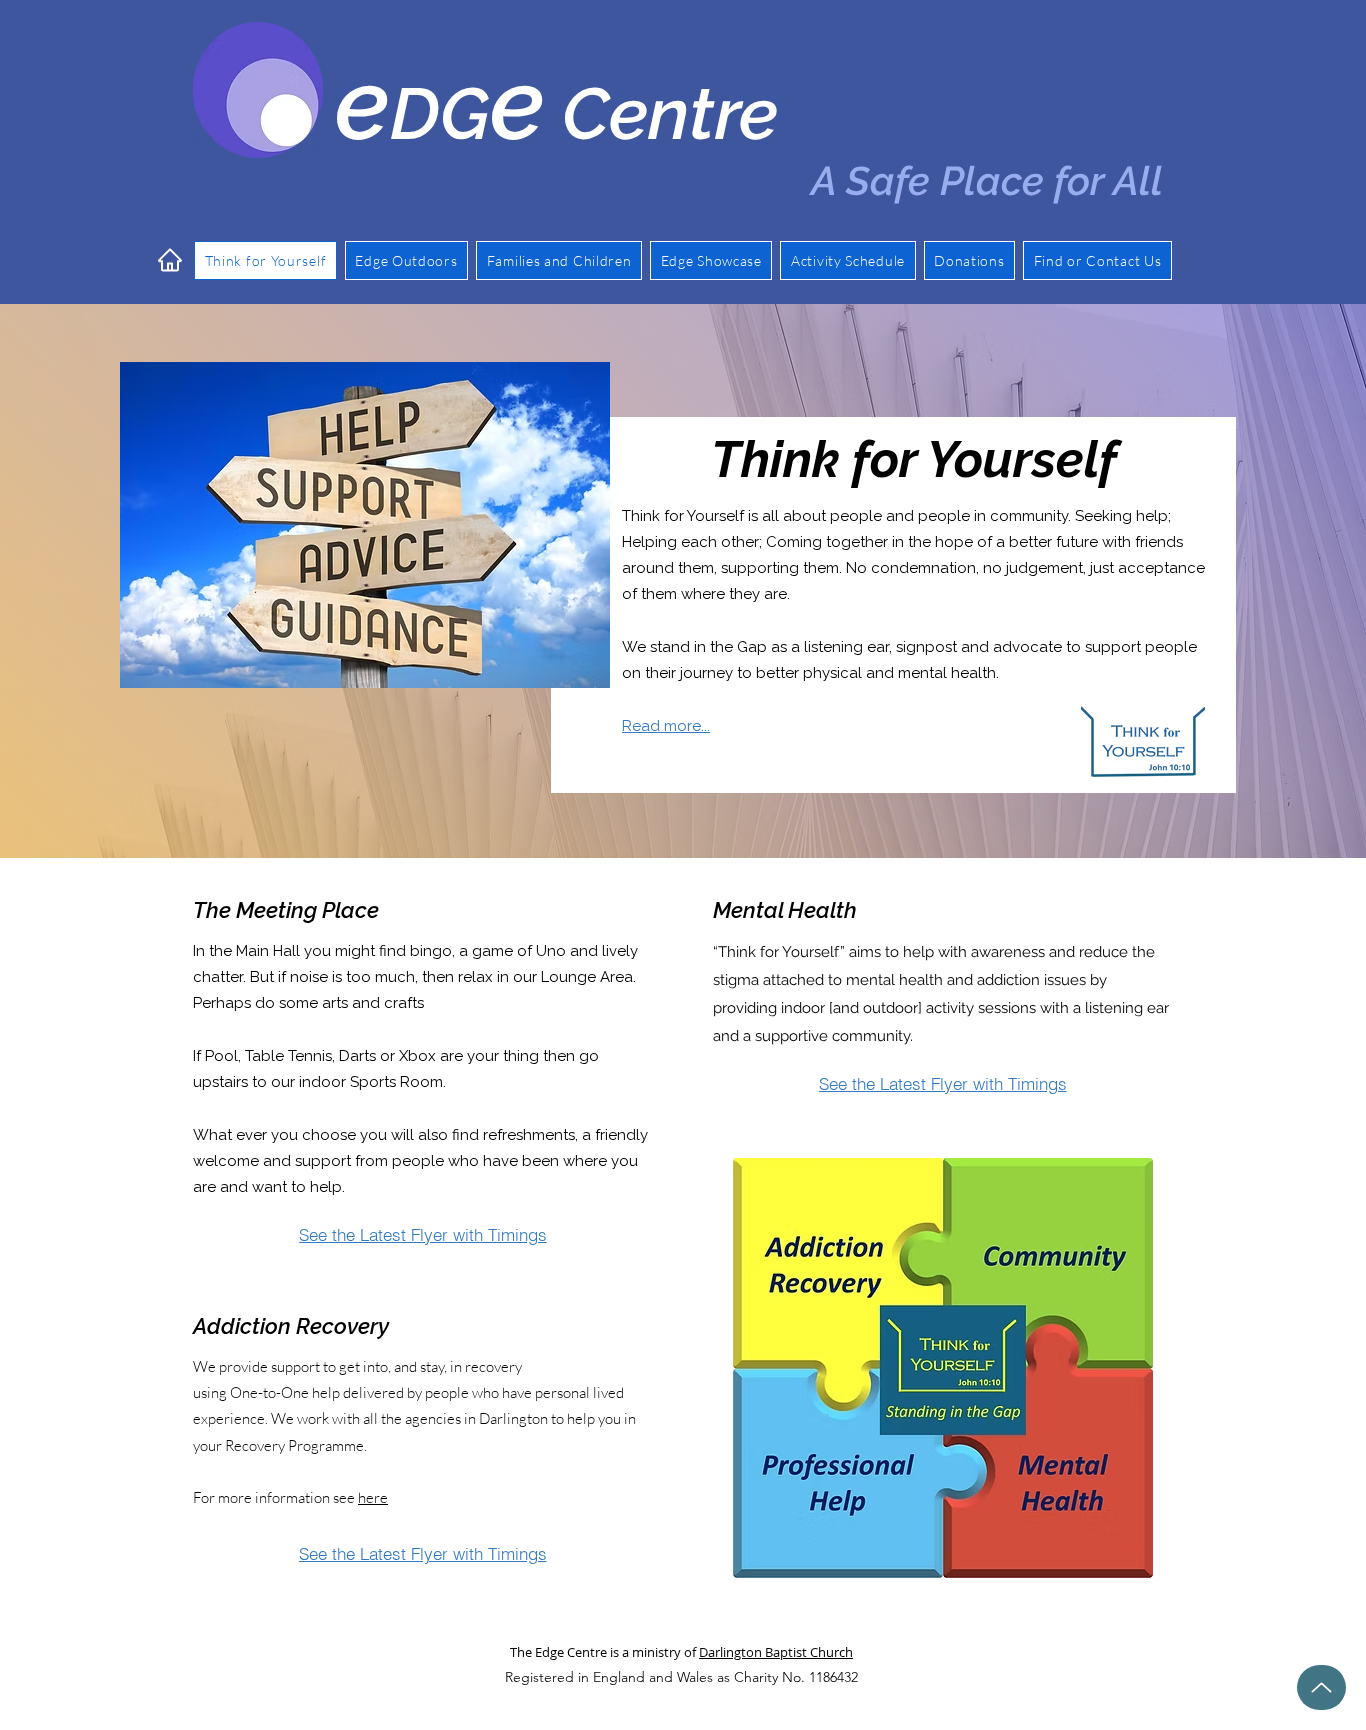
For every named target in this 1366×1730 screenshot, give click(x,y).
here (373, 1497)
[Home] (170, 260)
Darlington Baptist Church (776, 1652)
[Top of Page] (1321, 1687)
